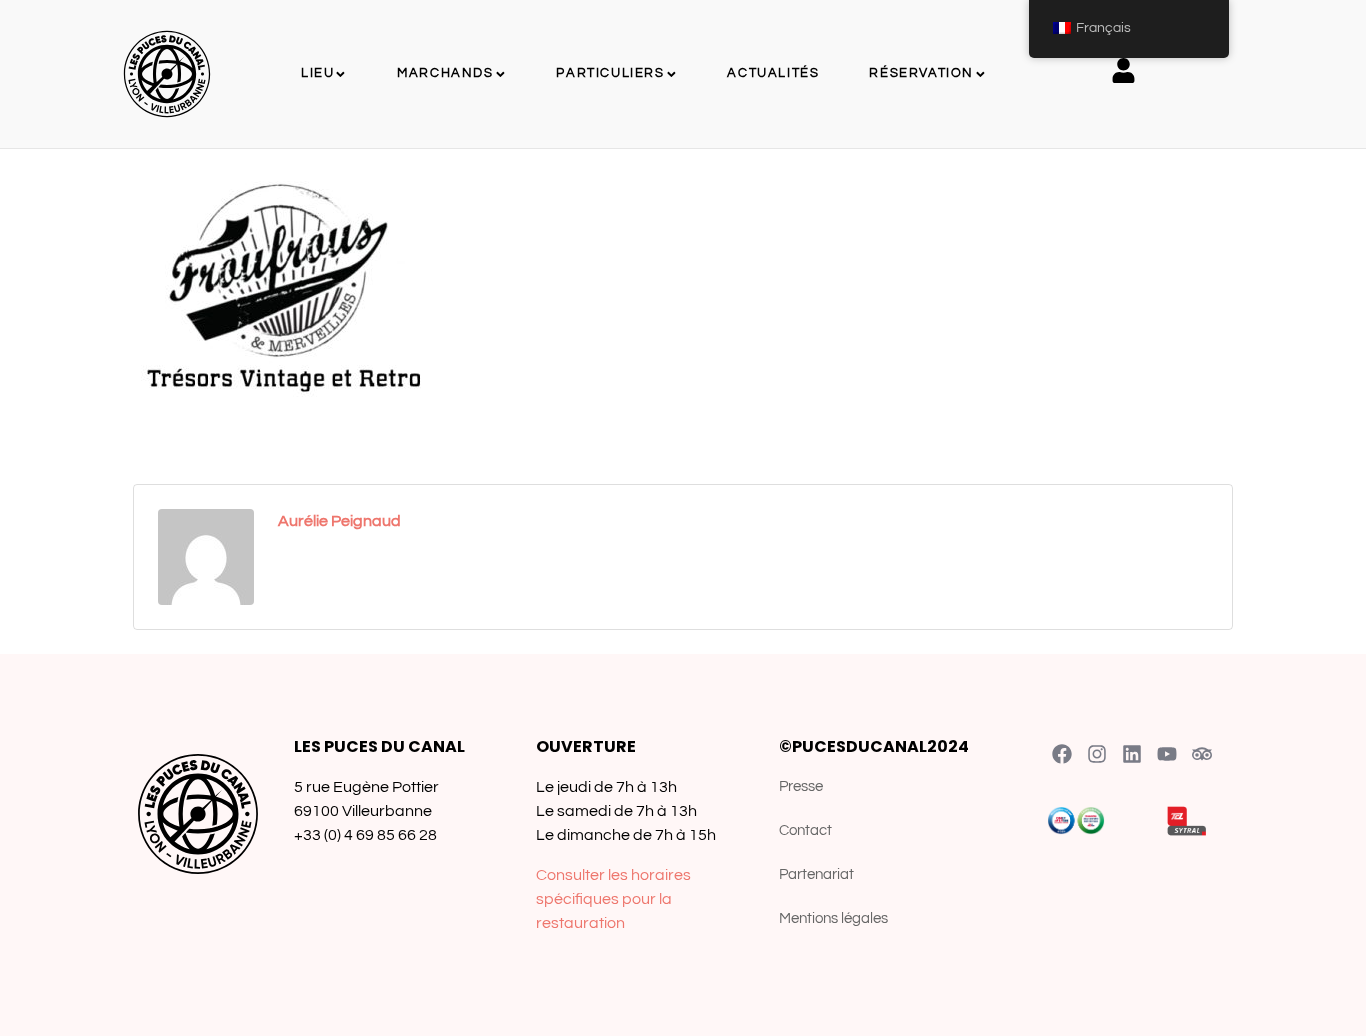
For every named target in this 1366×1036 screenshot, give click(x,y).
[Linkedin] (1132, 754)
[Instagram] (1097, 754)
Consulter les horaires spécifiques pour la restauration (613, 899)
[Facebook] (1062, 754)
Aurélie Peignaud (339, 521)
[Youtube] (1167, 754)
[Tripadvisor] (1202, 754)
